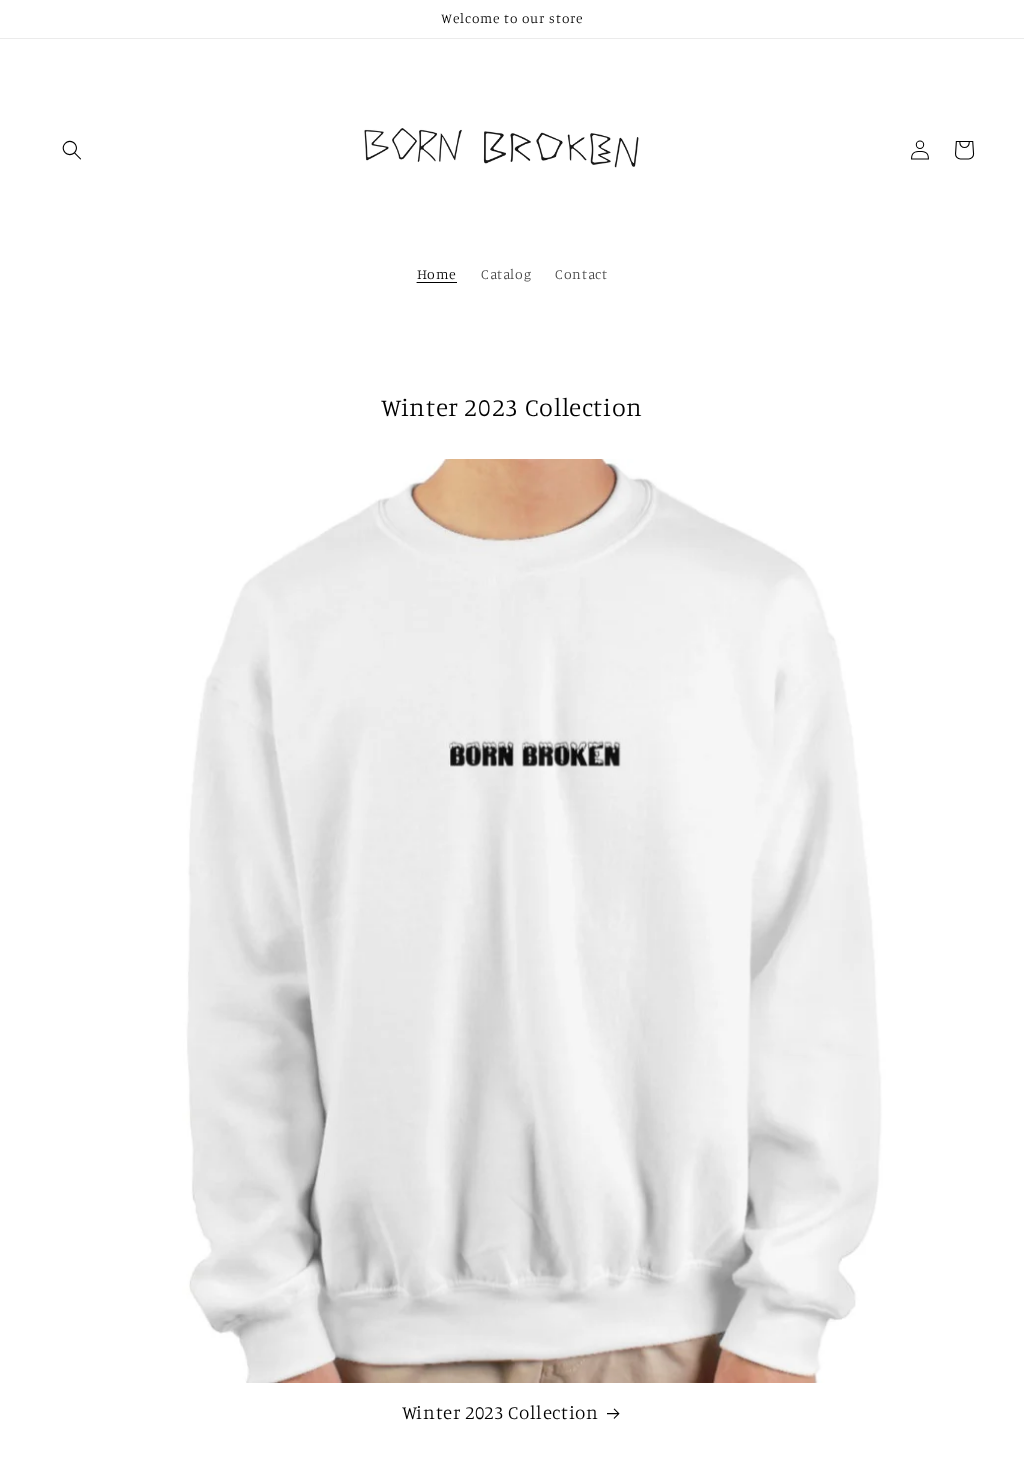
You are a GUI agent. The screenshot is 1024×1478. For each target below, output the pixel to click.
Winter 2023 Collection (500, 1411)
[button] (72, 150)
